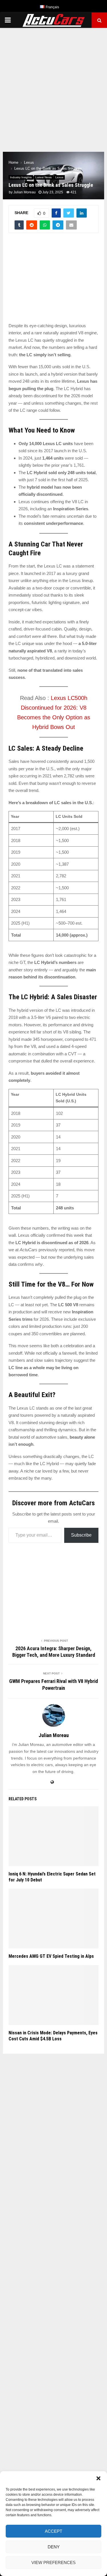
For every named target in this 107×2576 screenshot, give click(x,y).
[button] (98, 2478)
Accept (53, 2531)
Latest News (44, 177)
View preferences (53, 2562)
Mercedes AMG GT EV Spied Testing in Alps (51, 1956)
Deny (54, 2547)
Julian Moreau (25, 192)
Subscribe (81, 1535)
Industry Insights (21, 177)
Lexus (59, 177)
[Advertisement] (53, 87)
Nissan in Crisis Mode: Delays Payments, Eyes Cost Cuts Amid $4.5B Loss (53, 2036)
